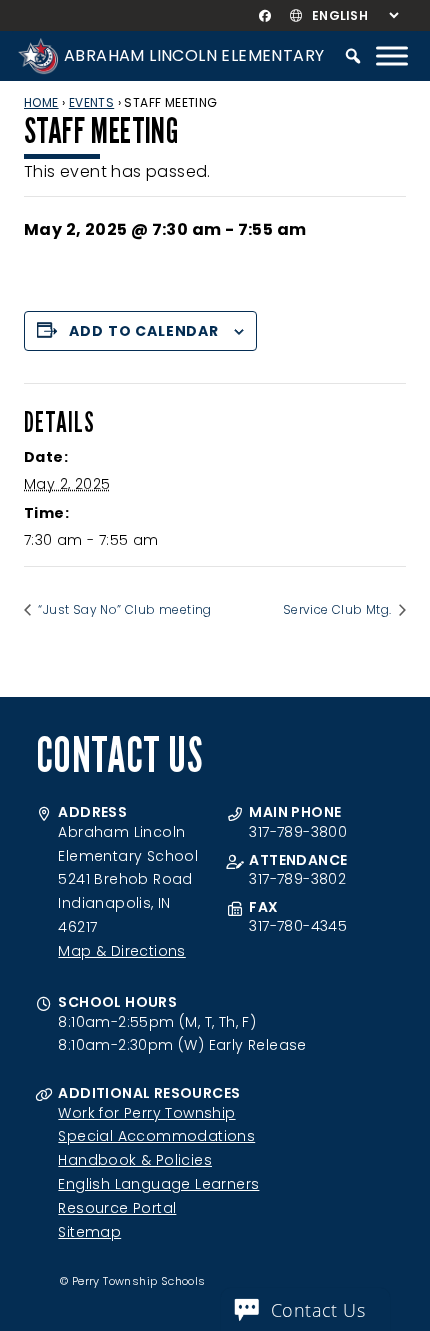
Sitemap (89, 1232)
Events (91, 102)
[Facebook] (264, 16)
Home (41, 102)
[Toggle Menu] (392, 55)
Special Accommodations (156, 1136)
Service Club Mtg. (339, 609)
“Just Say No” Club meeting (123, 609)
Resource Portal (117, 1208)
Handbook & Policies (135, 1160)
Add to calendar (144, 331)
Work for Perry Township (146, 1113)
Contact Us (318, 1310)
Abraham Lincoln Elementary (194, 55)
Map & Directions (121, 951)
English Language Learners (158, 1184)
